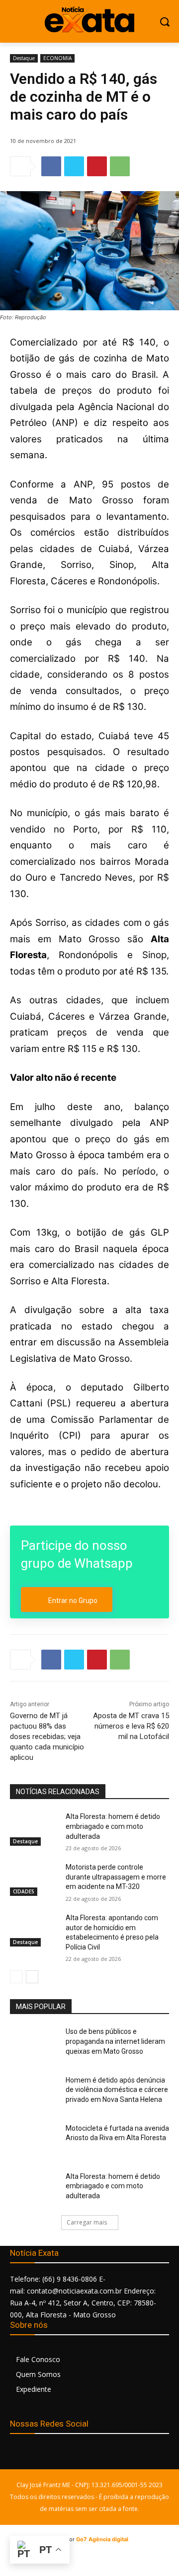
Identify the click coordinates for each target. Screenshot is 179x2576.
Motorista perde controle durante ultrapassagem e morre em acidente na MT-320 (116, 1877)
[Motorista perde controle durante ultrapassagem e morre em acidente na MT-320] (34, 1879)
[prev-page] (16, 1977)
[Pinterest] (97, 166)
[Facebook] (51, 166)
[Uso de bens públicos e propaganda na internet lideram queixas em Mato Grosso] (34, 2044)
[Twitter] (74, 166)
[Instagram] (41, 2455)
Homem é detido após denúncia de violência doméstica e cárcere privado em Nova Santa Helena (117, 2090)
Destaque (24, 58)
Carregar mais (87, 2222)
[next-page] (32, 1977)
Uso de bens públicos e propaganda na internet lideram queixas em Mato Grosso (115, 2041)
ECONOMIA (57, 58)
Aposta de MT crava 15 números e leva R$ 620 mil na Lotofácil (131, 1726)
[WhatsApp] (120, 166)
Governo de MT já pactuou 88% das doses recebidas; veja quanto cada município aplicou (47, 1737)
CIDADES (24, 1891)
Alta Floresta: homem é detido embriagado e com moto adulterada (113, 1826)
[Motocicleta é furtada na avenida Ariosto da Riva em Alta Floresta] (34, 2140)
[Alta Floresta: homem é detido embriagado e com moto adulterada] (34, 1829)
